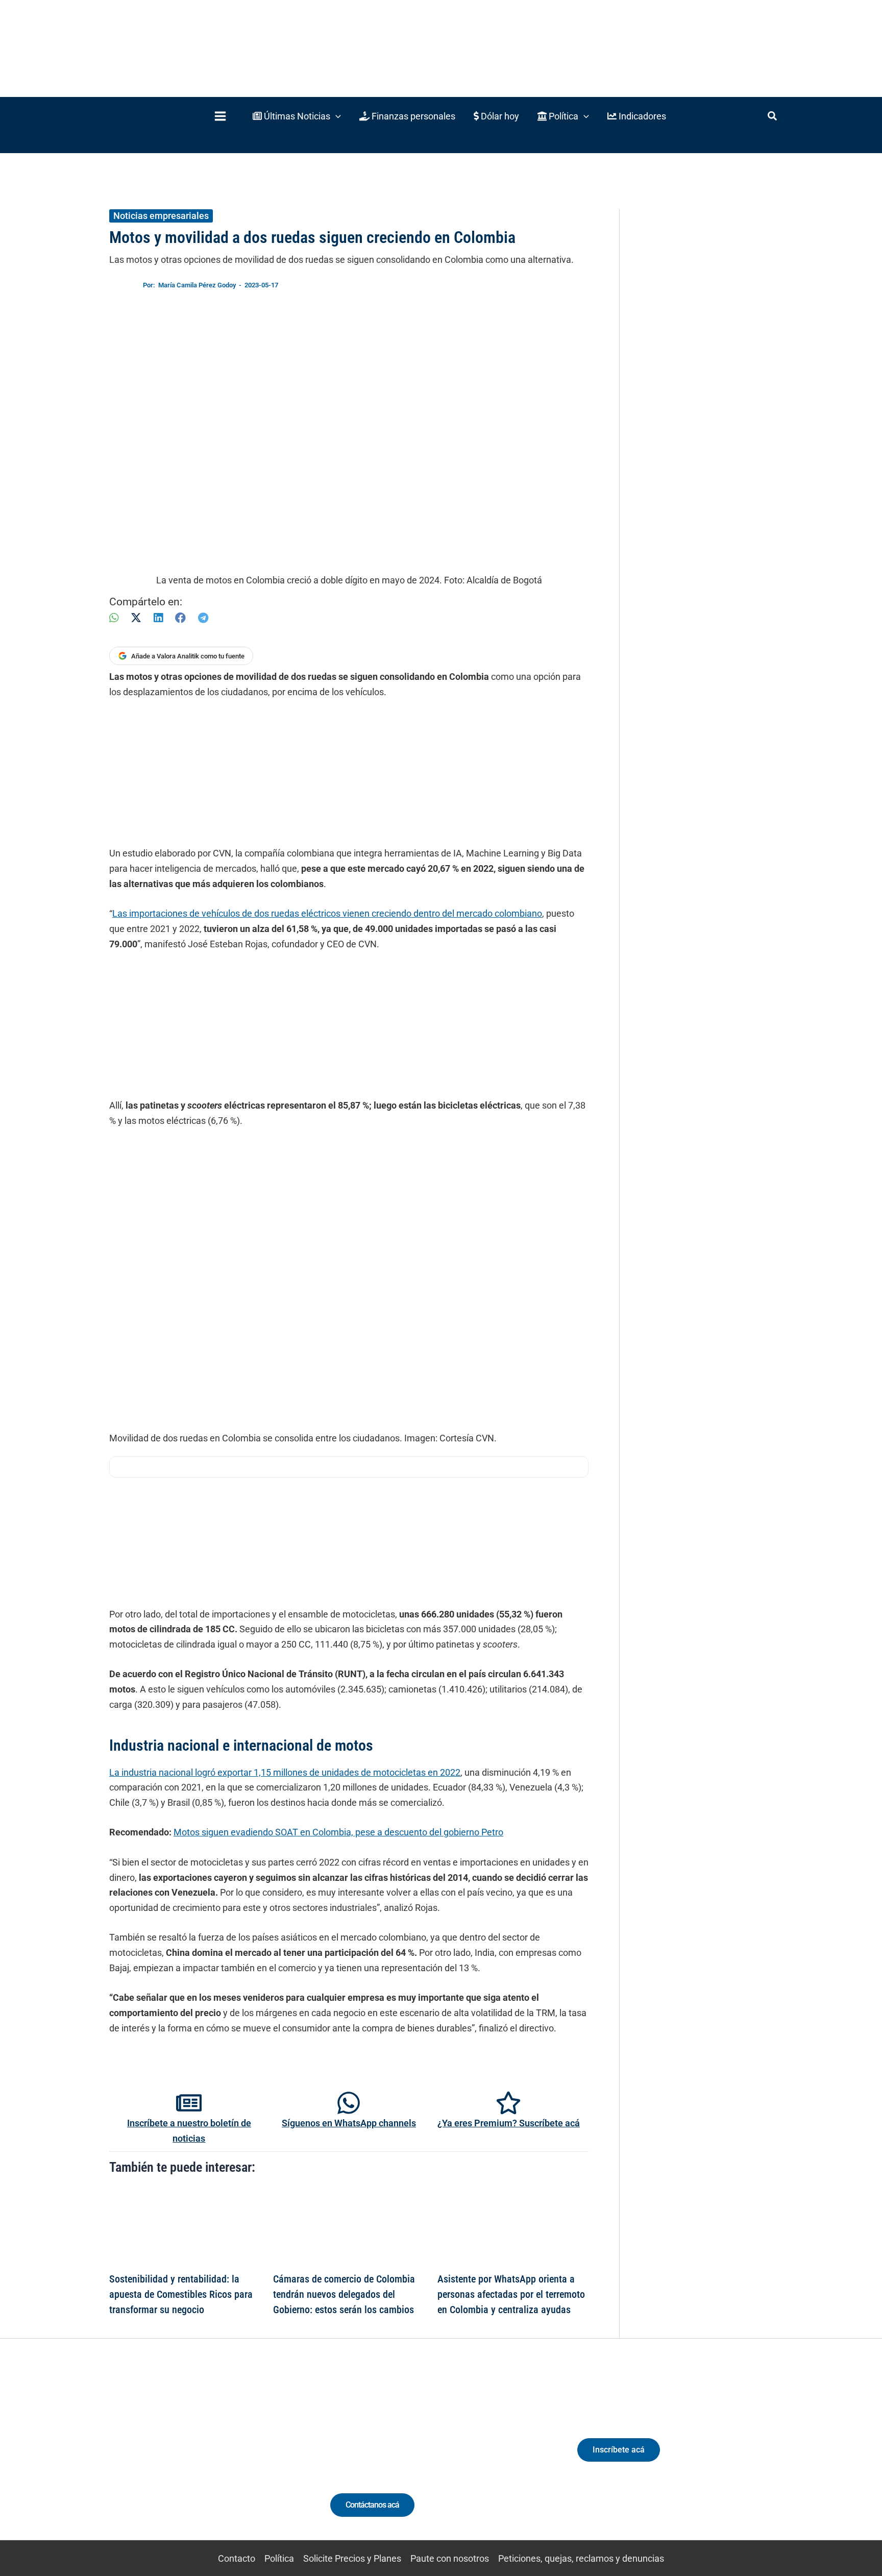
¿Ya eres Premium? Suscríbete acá (509, 2123)
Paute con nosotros (450, 2558)
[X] (136, 618)
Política (279, 2558)
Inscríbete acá (619, 2450)
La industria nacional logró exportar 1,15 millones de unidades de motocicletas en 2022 (285, 1772)
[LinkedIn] (158, 618)
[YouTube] (223, 2459)
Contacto (237, 2558)
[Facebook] (180, 618)
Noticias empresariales (161, 216)
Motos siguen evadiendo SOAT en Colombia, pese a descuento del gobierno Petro (338, 1832)
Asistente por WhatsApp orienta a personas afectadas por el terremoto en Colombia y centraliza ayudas (511, 2294)
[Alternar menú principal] (220, 116)
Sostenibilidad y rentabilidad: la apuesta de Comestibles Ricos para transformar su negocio (181, 2294)
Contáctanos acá (372, 2505)
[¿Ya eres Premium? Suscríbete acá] (508, 2103)
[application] (336, 116)
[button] (297, 116)
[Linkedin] (166, 2459)
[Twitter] (147, 2459)
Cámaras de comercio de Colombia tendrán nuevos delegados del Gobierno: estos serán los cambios (344, 2294)
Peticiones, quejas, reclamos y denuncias (581, 2558)
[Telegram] (203, 618)
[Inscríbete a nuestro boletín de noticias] (189, 2103)
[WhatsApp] (114, 618)
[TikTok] (204, 2459)
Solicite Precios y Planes (352, 2558)
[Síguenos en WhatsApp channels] (349, 2103)
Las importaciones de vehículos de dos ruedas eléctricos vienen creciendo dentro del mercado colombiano (327, 913)
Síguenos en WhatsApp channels (349, 2123)
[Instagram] (185, 2459)
